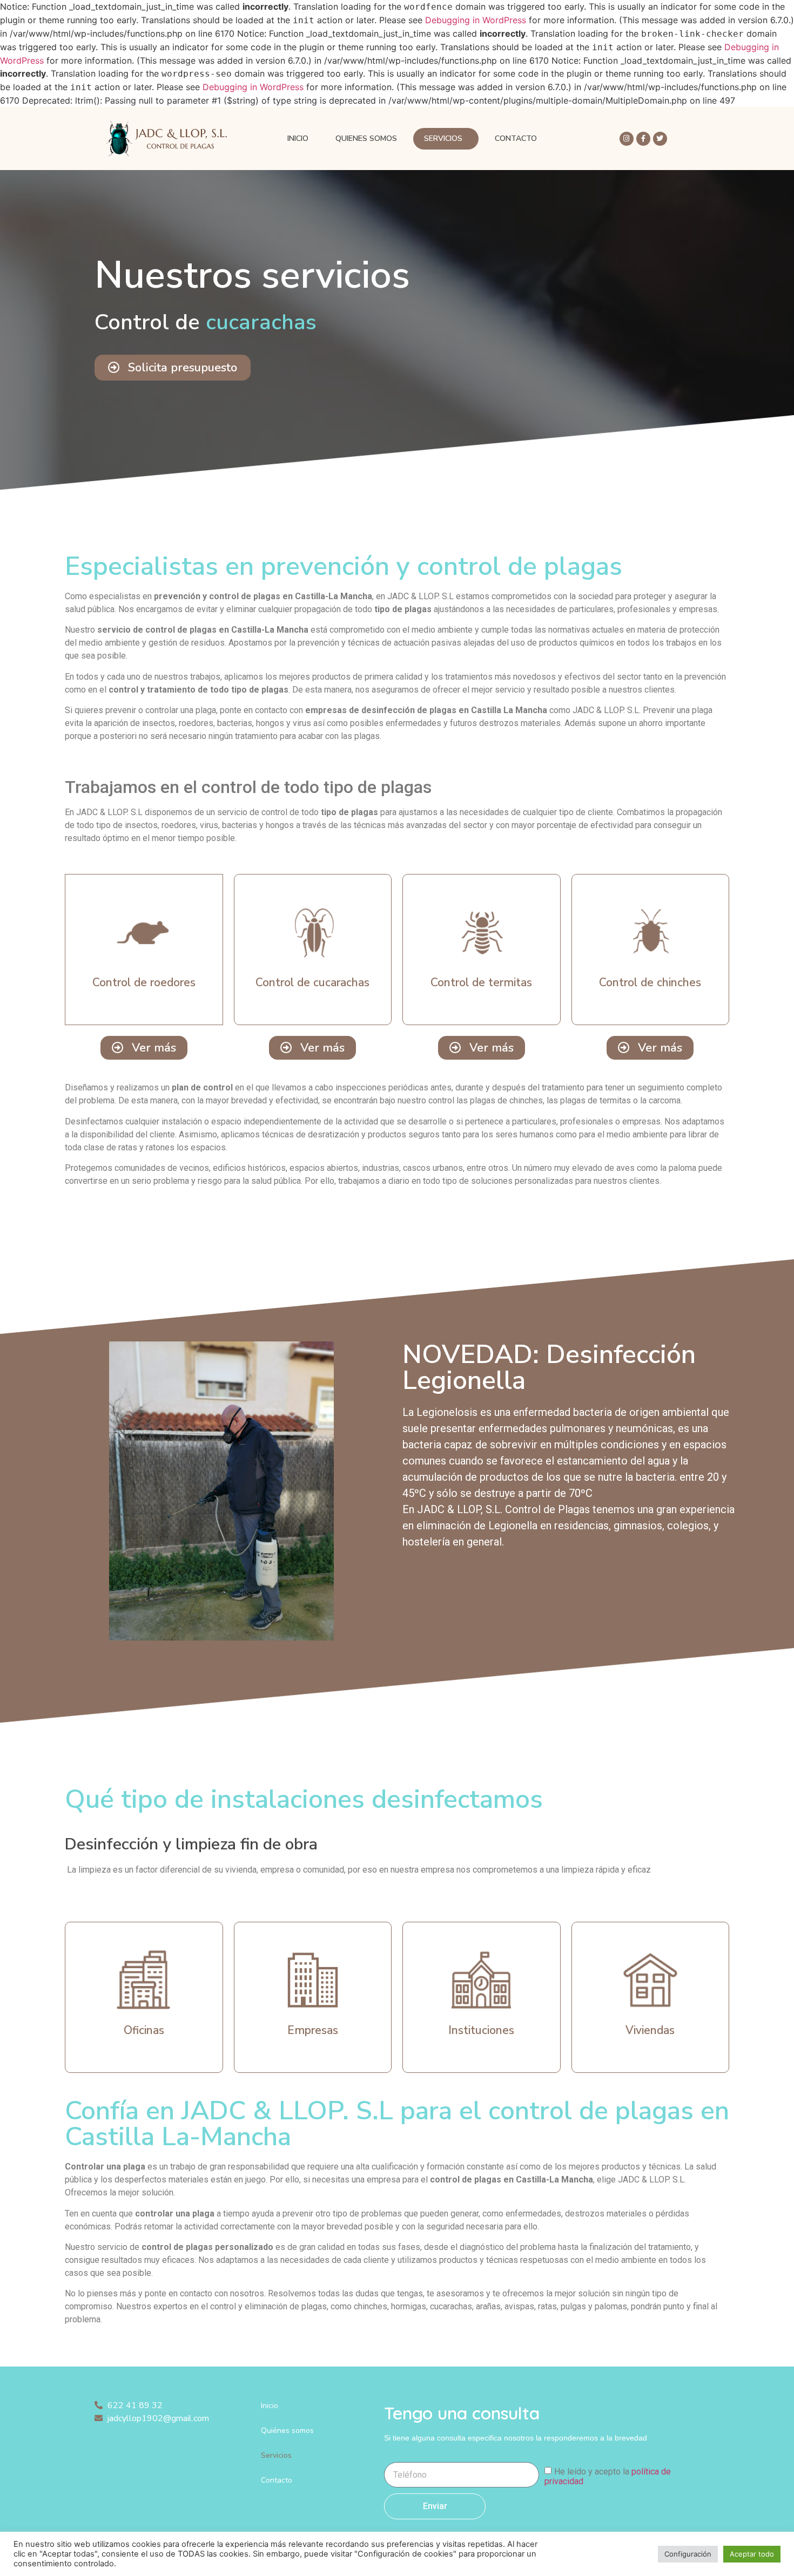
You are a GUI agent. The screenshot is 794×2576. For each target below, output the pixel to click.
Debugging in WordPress (476, 20)
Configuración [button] (688, 2554)
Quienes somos (366, 138)
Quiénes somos (287, 2431)
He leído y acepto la (608, 2476)
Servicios (443, 138)
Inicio (298, 138)
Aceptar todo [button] (752, 2554)
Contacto (516, 138)
